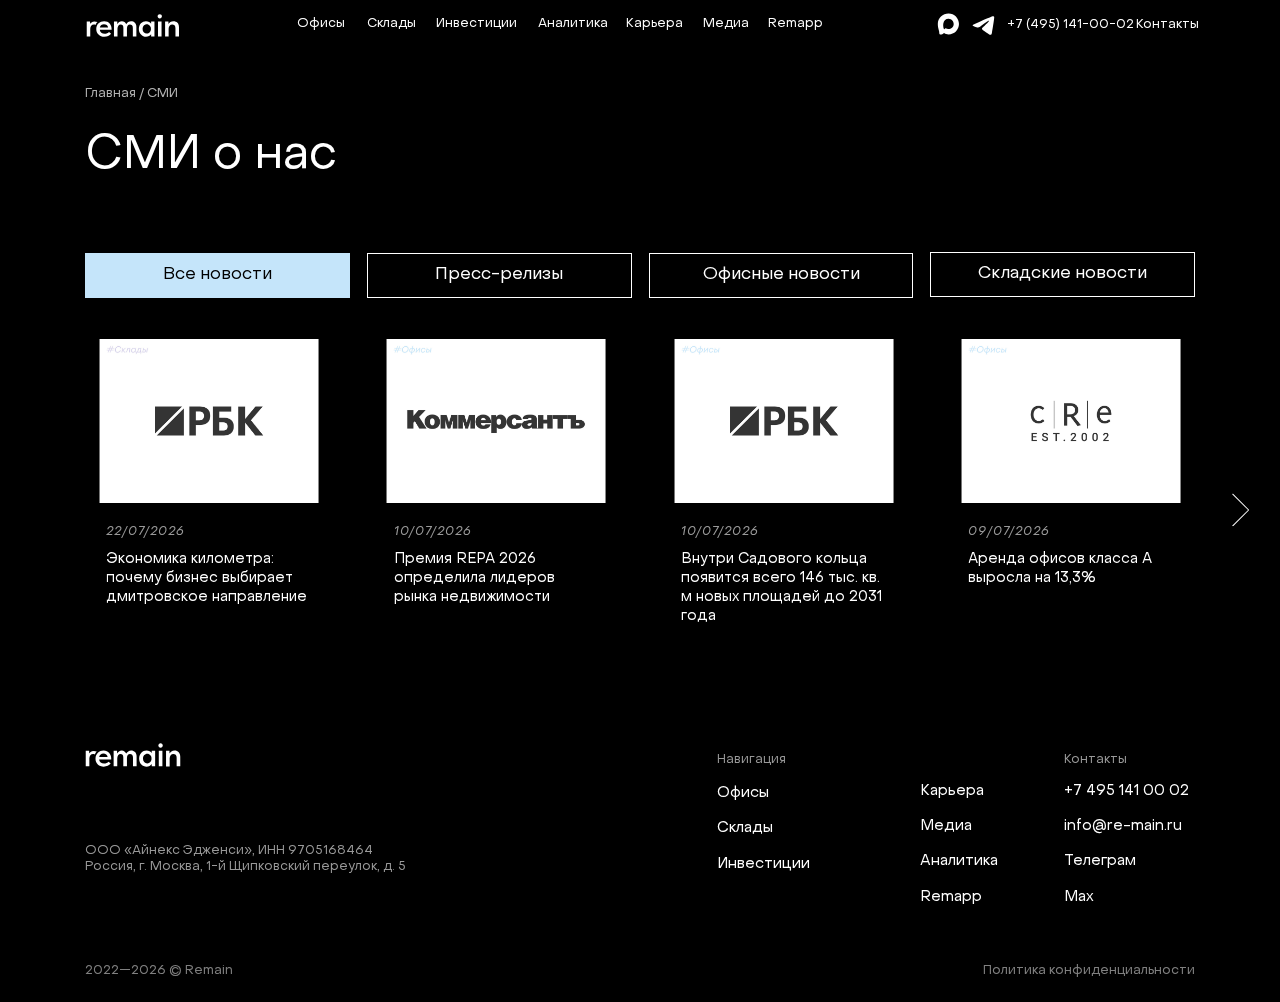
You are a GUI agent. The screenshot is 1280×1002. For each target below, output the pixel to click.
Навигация (751, 760)
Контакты (1167, 25)
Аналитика (573, 24)
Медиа (726, 24)
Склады (391, 24)
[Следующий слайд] (1240, 509)
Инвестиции (476, 24)
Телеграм (1100, 861)
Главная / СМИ (131, 94)
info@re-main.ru (1123, 826)
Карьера (654, 24)
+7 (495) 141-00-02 (1070, 25)
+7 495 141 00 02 (1126, 791)
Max (1079, 897)
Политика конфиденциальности (1089, 971)
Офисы (321, 24)
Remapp (795, 24)
